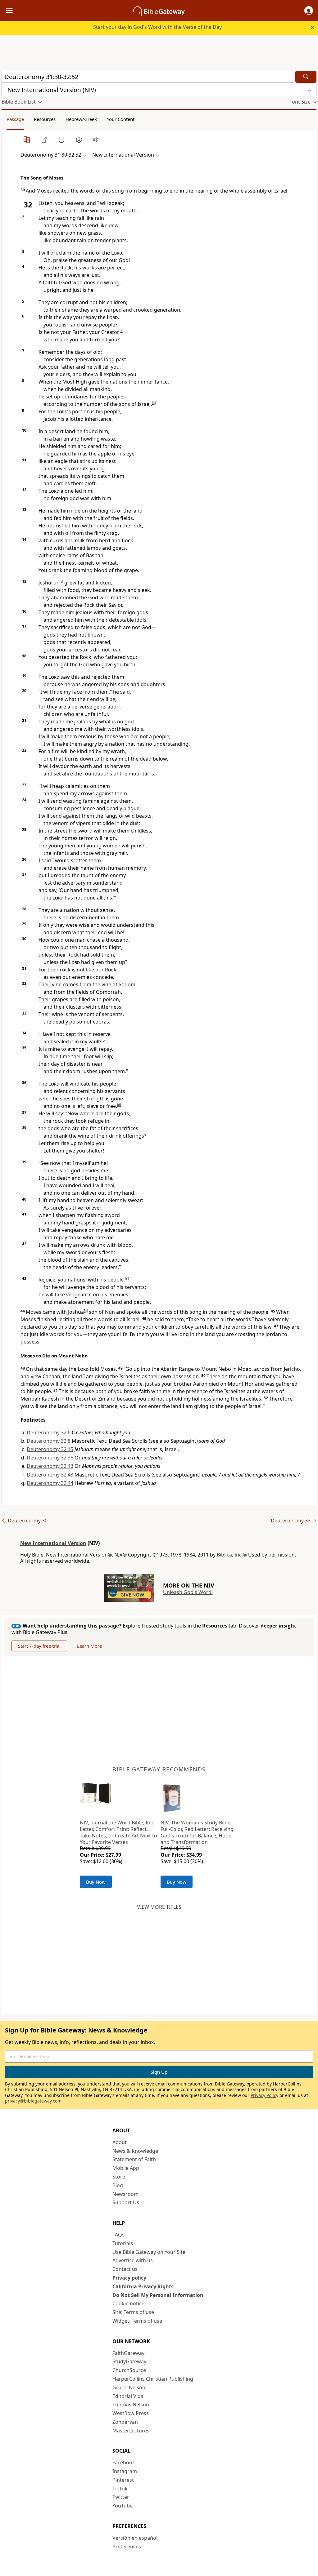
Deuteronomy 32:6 (49, 1432)
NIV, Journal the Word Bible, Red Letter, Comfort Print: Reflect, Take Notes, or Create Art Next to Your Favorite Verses (118, 1832)
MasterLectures (131, 2431)
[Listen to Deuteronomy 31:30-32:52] (96, 140)
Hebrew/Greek (81, 119)
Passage (15, 119)
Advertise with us (133, 2260)
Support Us (126, 2202)
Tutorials (123, 2243)
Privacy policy (129, 2278)
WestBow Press (131, 2413)
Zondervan (125, 2422)
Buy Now (96, 1882)
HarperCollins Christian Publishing (153, 2379)
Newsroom (125, 2194)
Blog (118, 2185)
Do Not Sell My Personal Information (158, 2295)
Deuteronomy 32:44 (50, 1483)
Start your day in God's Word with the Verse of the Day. (158, 27)
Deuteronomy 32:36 (50, 1458)
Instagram (125, 2471)
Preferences (127, 2547)
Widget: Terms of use (137, 2321)
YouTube (123, 2506)
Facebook (124, 2463)
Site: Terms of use (133, 2312)
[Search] (306, 77)
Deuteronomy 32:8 (49, 1441)
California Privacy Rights (143, 2286)
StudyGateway (129, 2361)
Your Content (121, 119)
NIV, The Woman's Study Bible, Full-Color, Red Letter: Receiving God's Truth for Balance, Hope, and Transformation (197, 1832)
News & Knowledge (135, 2151)
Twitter (121, 2497)
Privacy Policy (264, 2095)
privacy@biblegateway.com (33, 2101)
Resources (45, 119)
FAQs (118, 2235)
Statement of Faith (134, 2159)
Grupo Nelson (129, 2387)
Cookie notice (128, 2303)
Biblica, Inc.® (232, 1555)
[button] (309, 11)
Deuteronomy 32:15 (50, 1449)
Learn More (89, 1646)
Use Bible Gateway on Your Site (149, 2252)
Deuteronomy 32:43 (50, 1466)
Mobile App (126, 2168)
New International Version (53, 1543)
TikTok (120, 2489)
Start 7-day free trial (39, 1646)
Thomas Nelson (131, 2405)
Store (119, 2177)
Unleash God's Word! (188, 1592)
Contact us (125, 2269)
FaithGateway (128, 2353)
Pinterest (123, 2480)
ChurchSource (129, 2370)
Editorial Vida (128, 2396)
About (120, 2142)
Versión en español (135, 2538)
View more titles (159, 1907)
